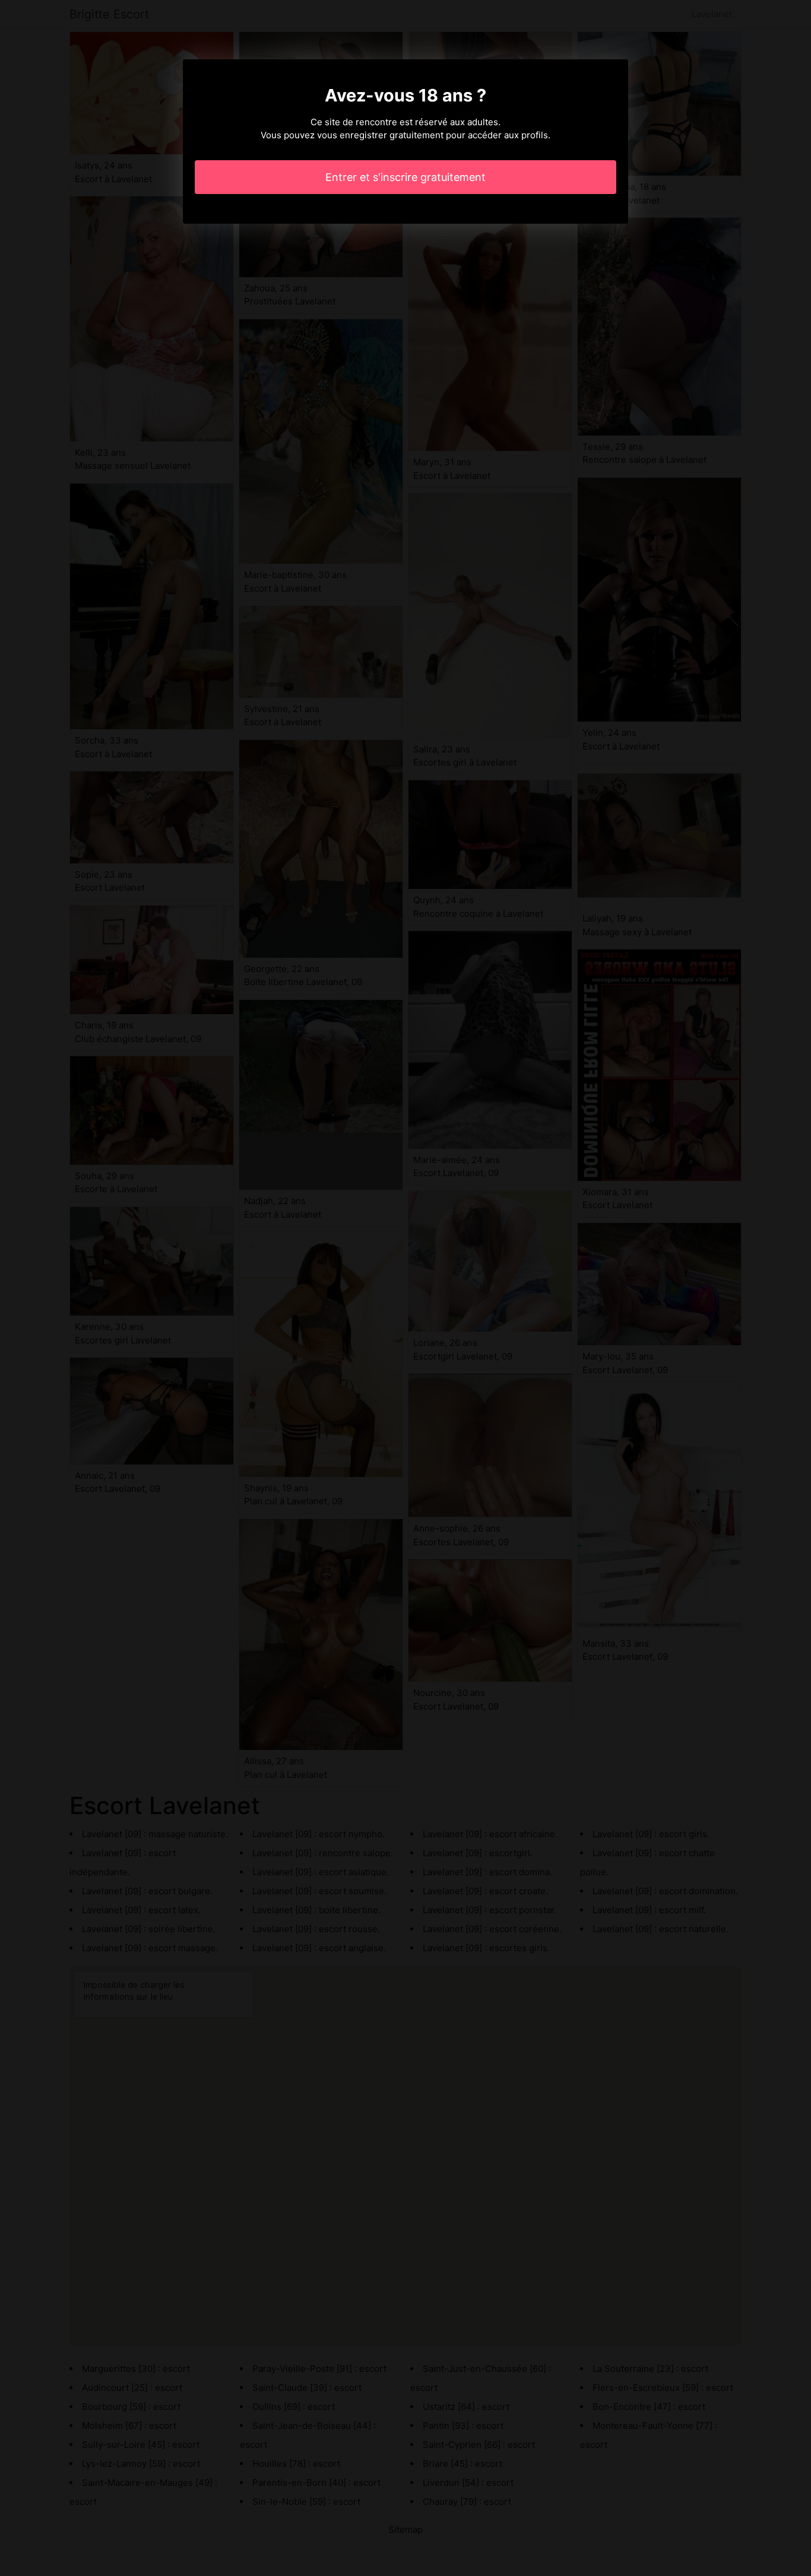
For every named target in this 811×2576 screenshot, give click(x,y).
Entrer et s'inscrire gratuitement (405, 177)
